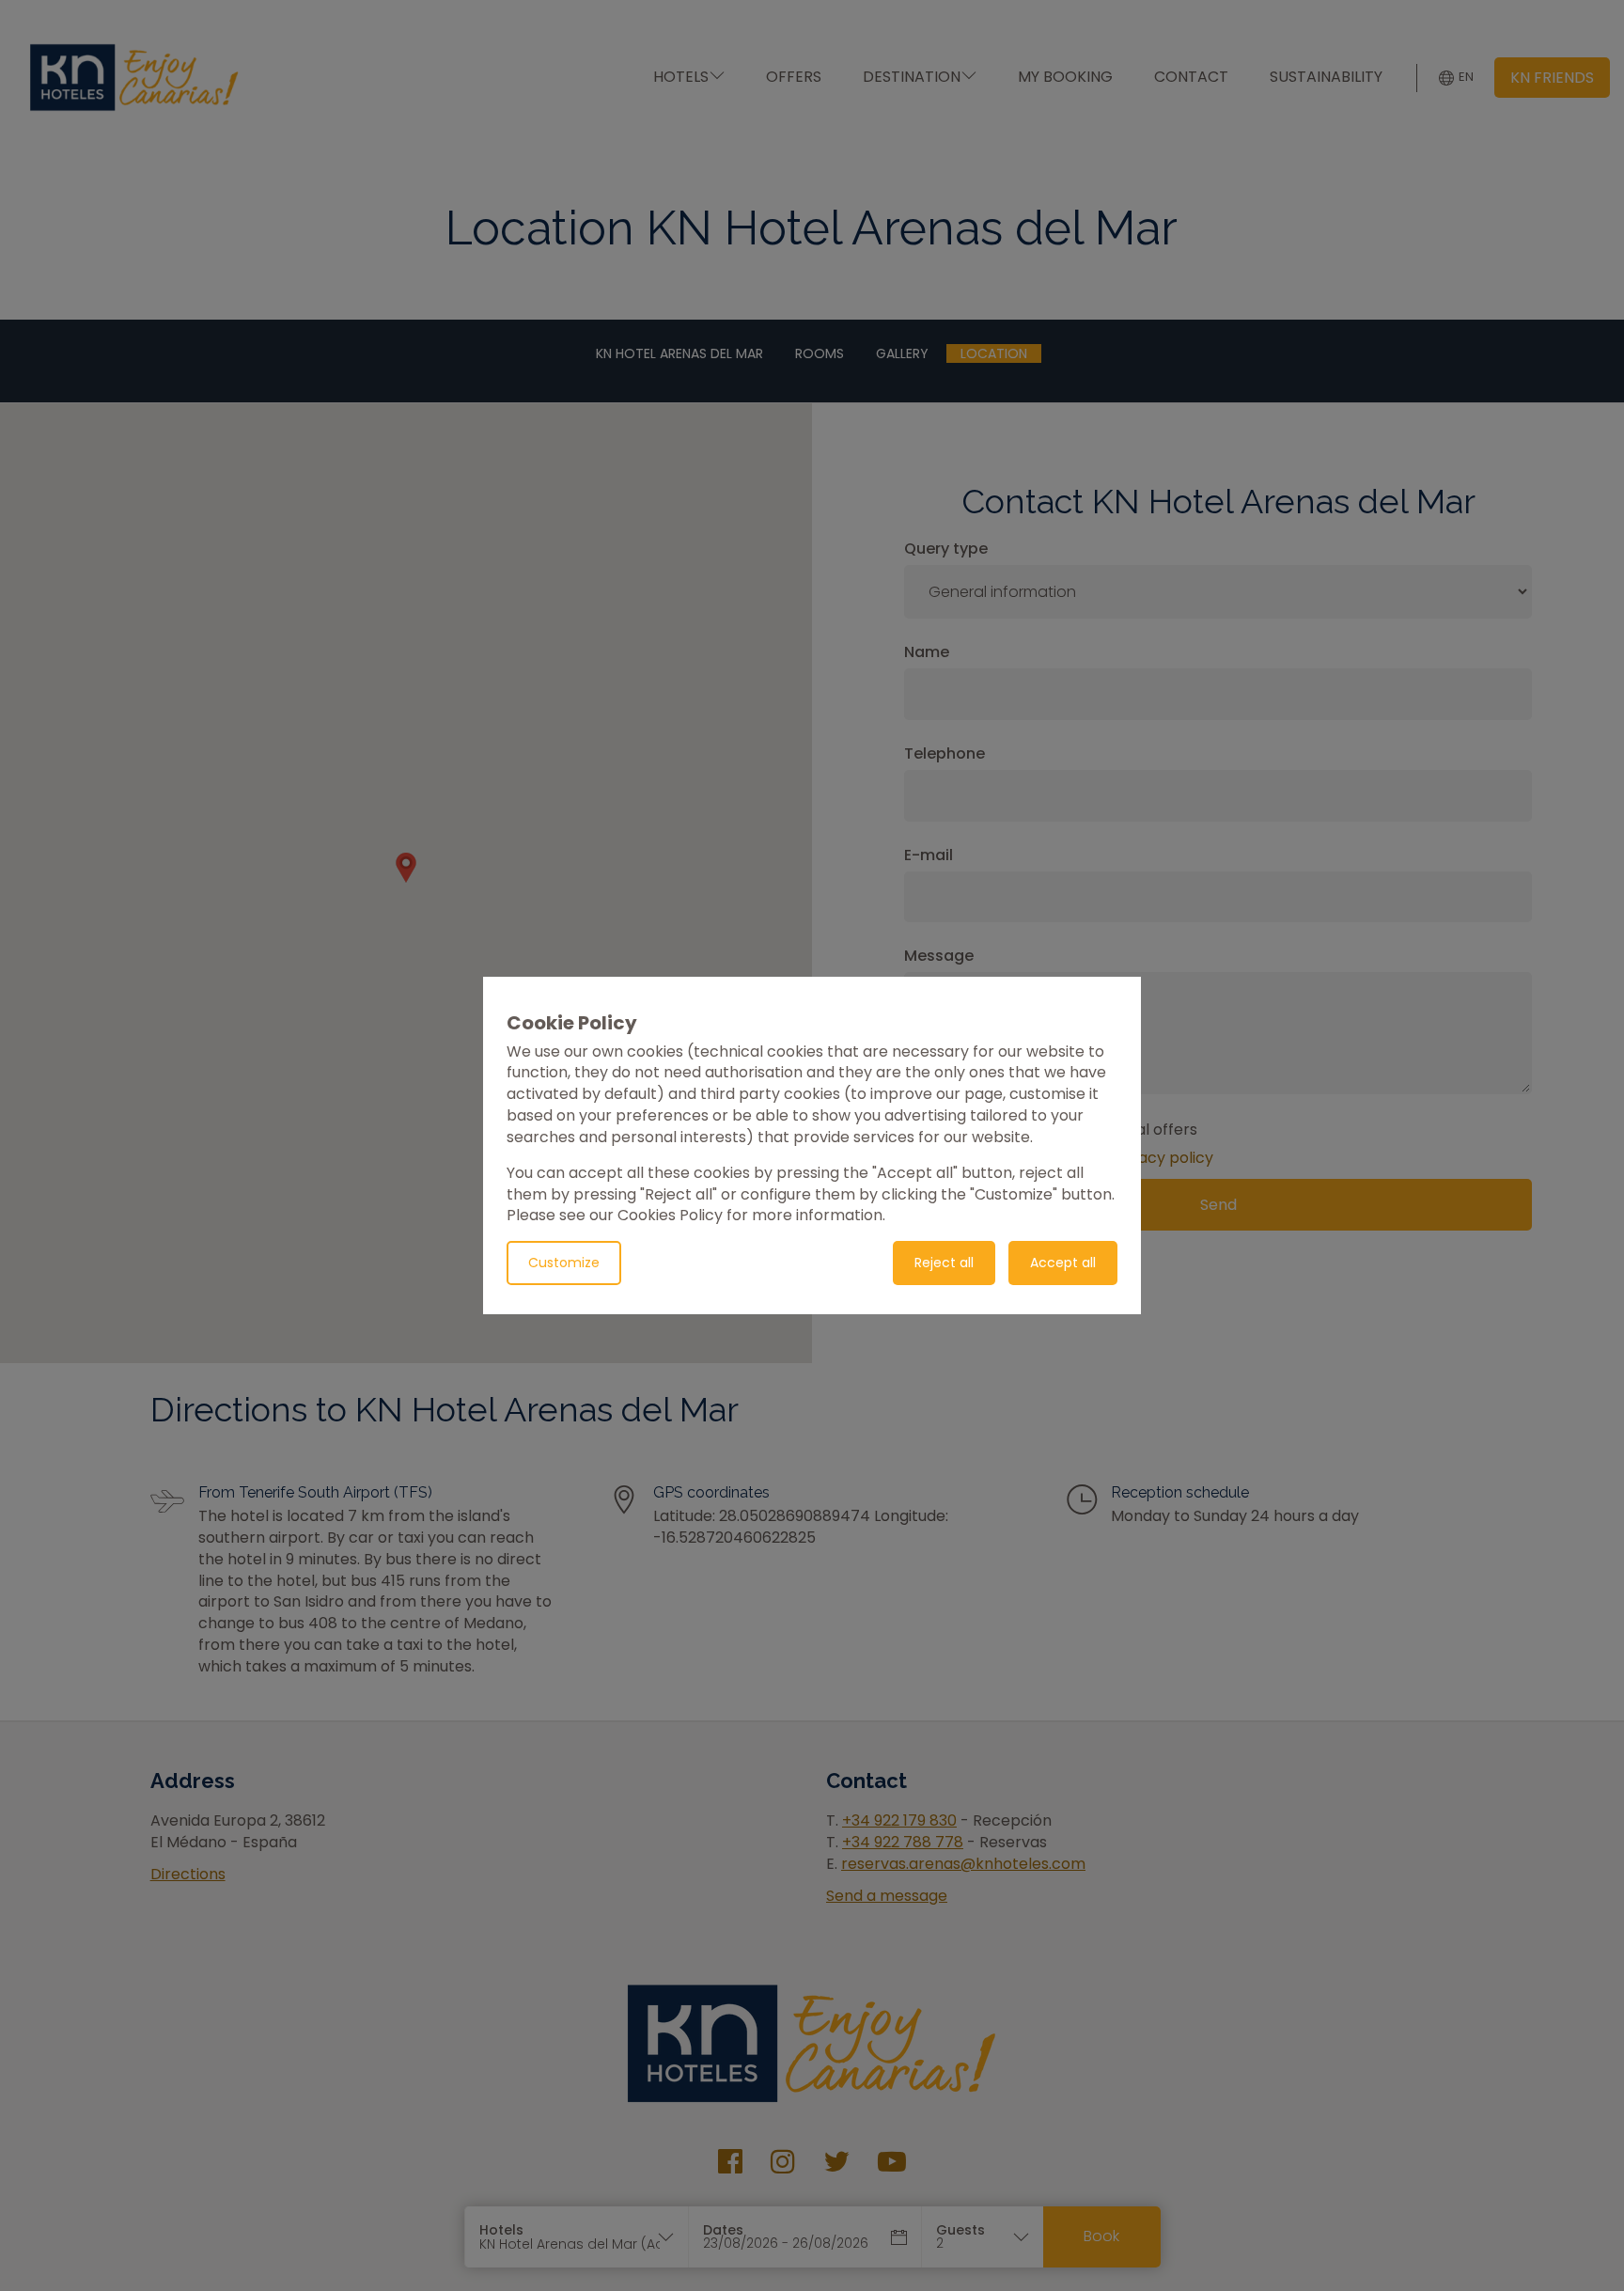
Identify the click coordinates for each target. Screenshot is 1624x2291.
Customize (564, 1263)
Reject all (944, 1263)
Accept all (1063, 1263)
